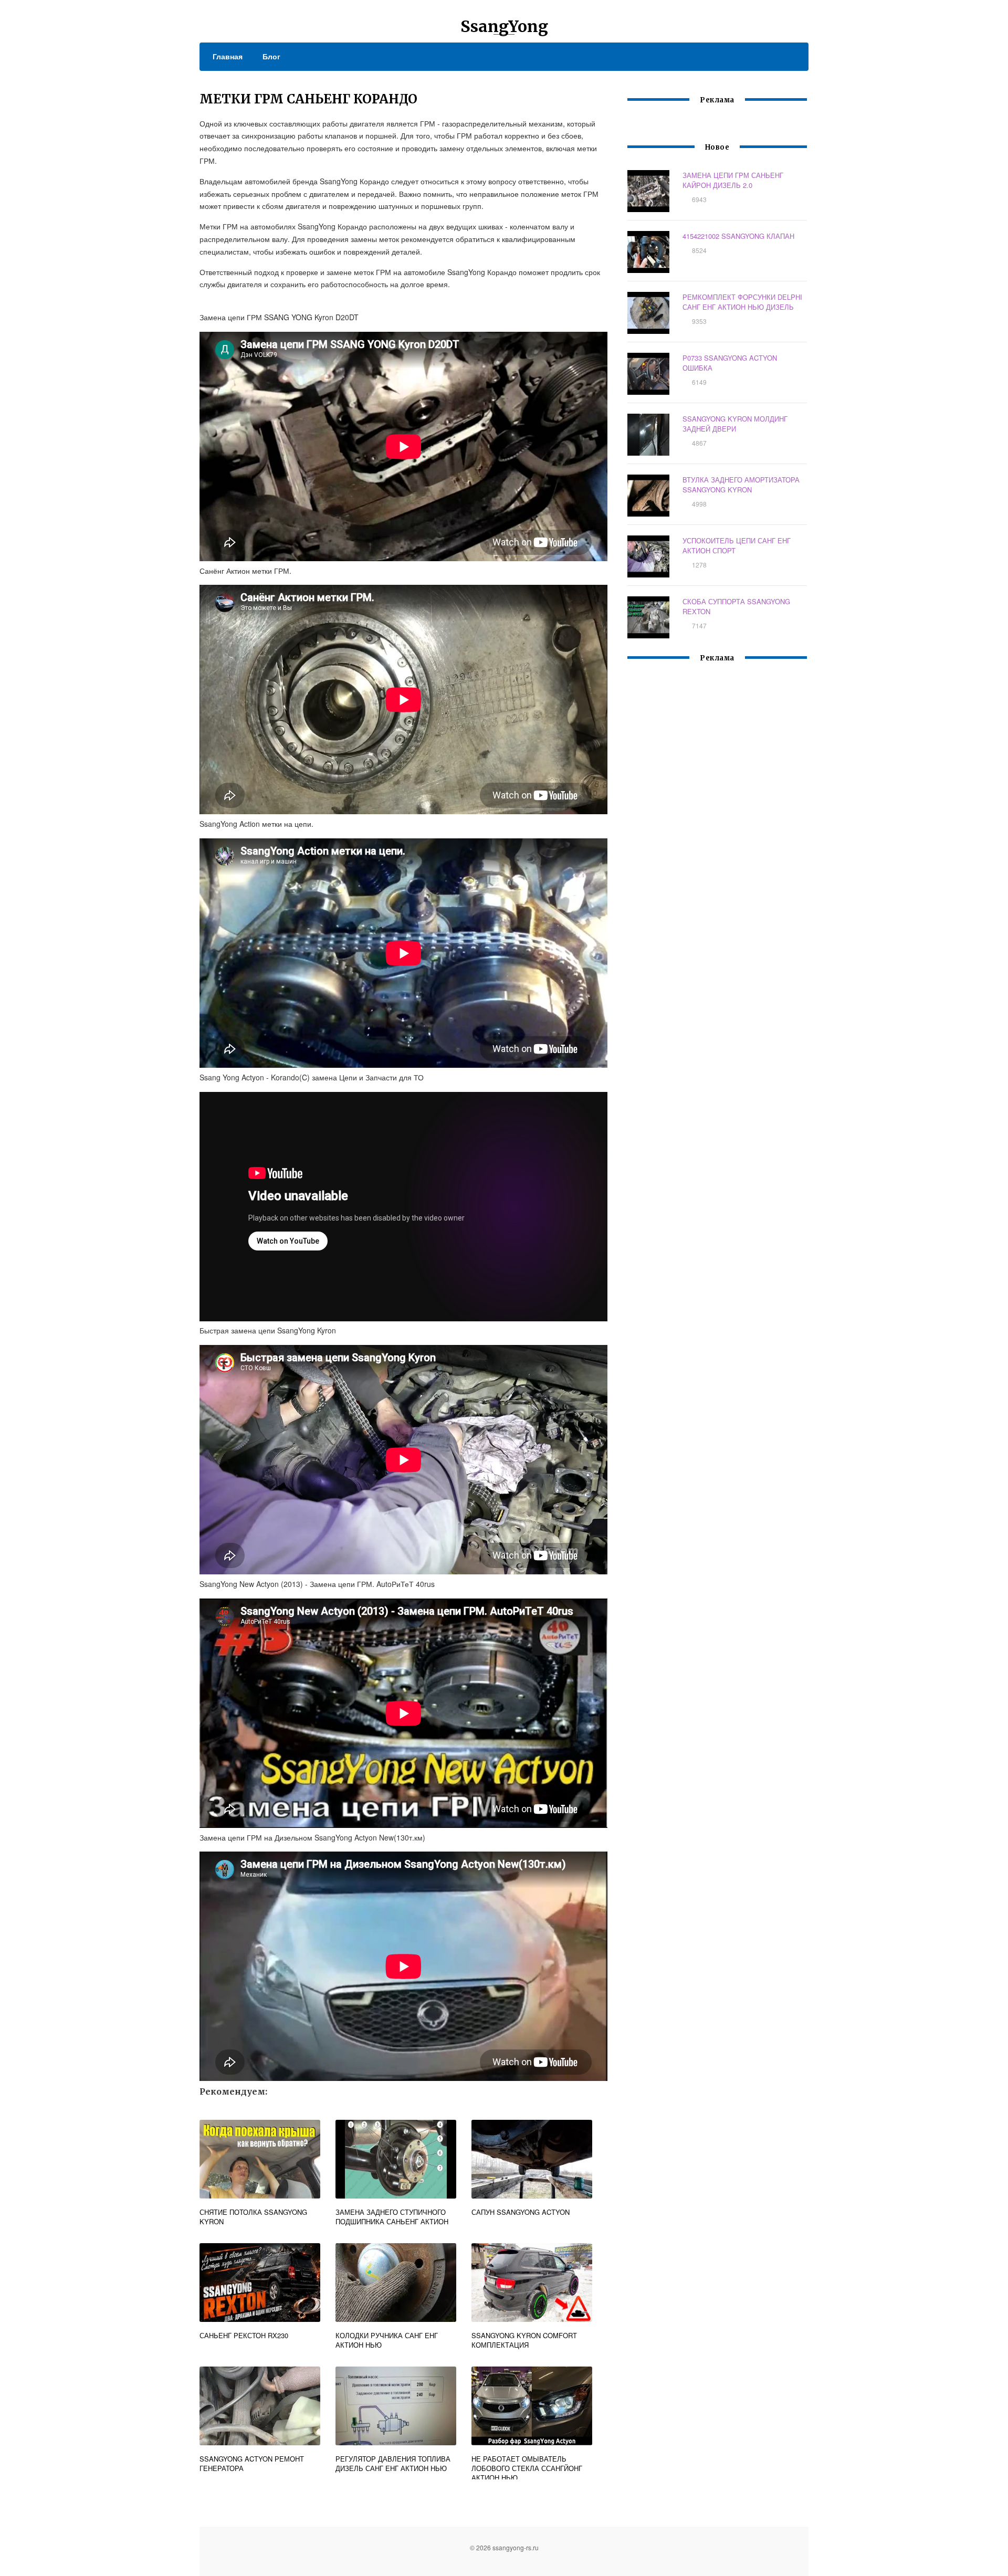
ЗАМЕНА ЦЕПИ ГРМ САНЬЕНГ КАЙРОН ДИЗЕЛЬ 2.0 (733, 180)
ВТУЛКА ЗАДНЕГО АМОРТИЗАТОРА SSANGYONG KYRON (741, 485)
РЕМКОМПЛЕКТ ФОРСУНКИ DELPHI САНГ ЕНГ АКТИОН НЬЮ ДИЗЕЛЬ (742, 302)
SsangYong (504, 26)
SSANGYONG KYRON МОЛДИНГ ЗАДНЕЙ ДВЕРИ (735, 424)
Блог (271, 56)
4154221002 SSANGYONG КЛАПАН (738, 236)
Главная (228, 56)
